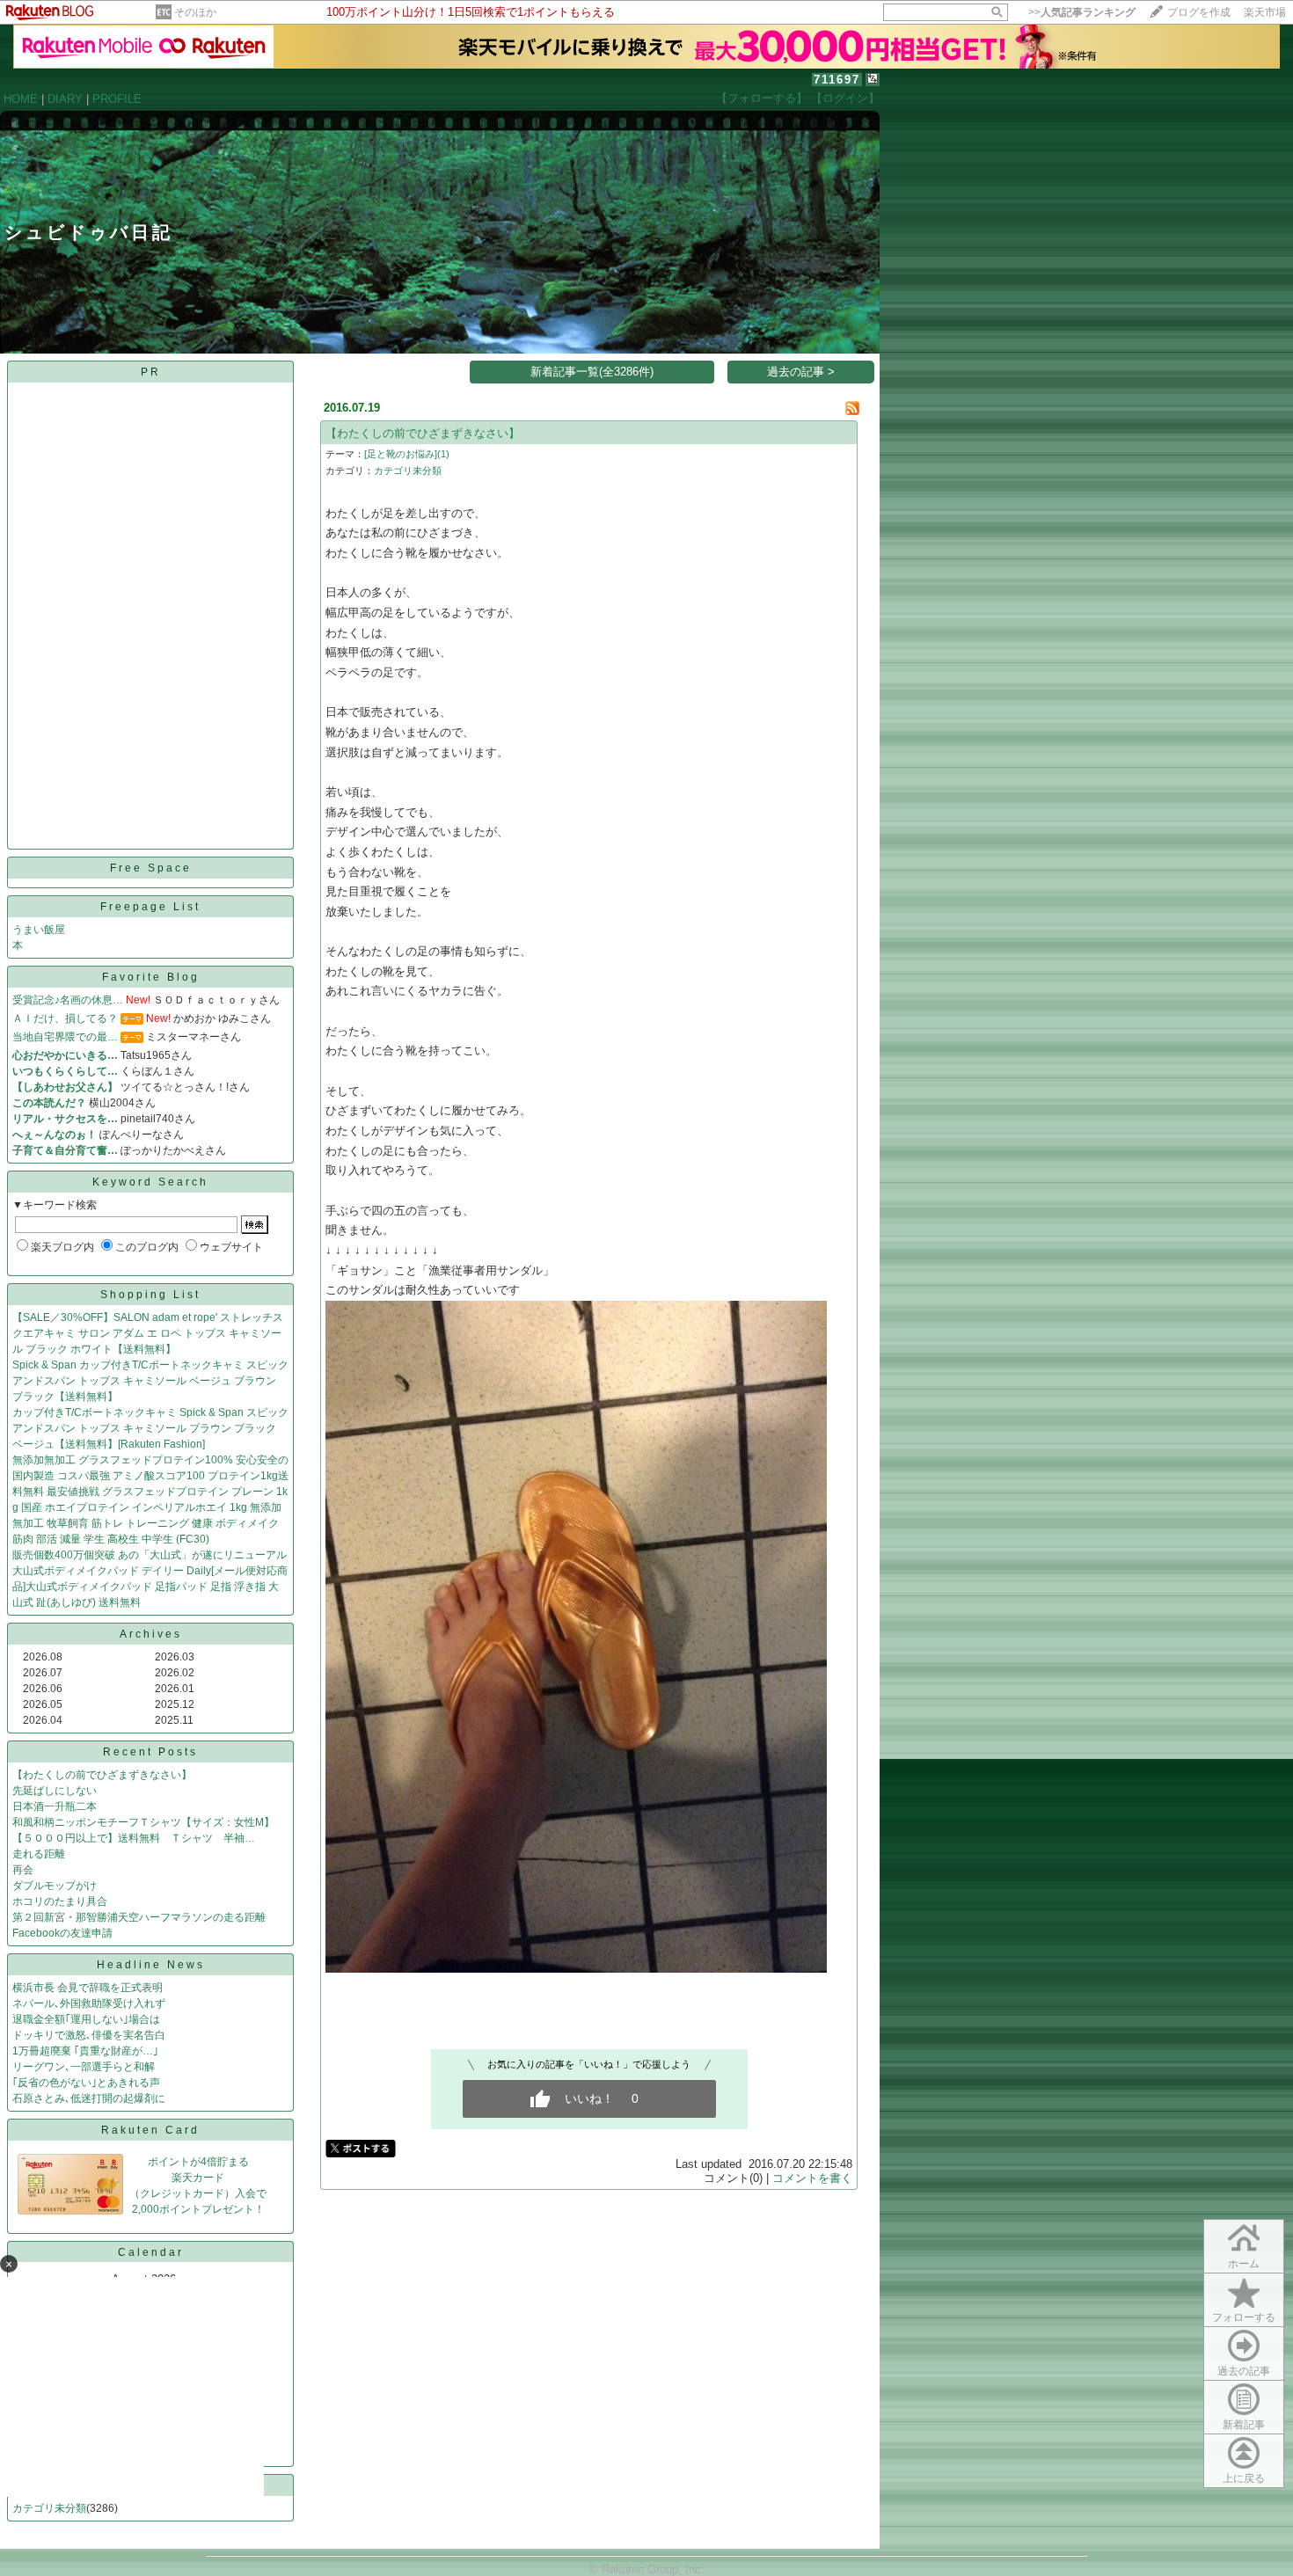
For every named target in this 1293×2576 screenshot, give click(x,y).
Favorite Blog (151, 977)
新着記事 (1244, 2425)
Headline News (151, 1965)
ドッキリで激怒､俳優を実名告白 (89, 2035)
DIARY (65, 99)
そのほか (195, 12)
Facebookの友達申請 (62, 1933)
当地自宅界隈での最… (65, 1037)
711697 (837, 80)
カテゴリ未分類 (49, 2508)
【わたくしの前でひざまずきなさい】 (102, 1775)
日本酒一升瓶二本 (55, 1806)
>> (1082, 12)
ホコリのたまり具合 (60, 1901)
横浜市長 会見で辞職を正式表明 (88, 1988)
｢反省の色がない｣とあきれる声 (86, 2083)
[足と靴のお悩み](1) (407, 454)
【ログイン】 (845, 98)
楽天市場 (1265, 12)
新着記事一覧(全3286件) (592, 372)
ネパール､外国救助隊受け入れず (89, 2003)
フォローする (1244, 2317)
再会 (23, 1870)
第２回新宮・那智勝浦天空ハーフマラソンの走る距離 (139, 1917)
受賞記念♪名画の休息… (68, 1000)
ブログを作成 (1199, 12)
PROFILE (117, 99)
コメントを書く (812, 2178)
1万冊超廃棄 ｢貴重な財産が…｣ (85, 2051)
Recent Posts (150, 1752)
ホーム (1244, 2264)
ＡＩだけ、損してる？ (65, 1018)
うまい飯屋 (39, 930)
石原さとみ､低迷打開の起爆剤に (89, 2098)
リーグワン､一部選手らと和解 (84, 2067)
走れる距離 (39, 1854)
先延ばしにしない (55, 1791)
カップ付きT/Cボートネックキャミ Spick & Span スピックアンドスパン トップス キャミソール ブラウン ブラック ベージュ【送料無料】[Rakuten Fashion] (150, 1428)
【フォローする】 (762, 98)
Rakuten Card (150, 2130)
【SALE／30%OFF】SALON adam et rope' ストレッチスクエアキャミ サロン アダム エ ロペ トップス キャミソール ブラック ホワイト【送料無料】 (148, 1333)
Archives (151, 1634)
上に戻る (1244, 2478)
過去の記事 (1244, 2371)
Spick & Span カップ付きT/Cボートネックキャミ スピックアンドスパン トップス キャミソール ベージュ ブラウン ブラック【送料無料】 (150, 1381)
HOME (21, 99)
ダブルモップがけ (55, 1886)
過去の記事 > (801, 372)
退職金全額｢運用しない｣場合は (86, 2019)
